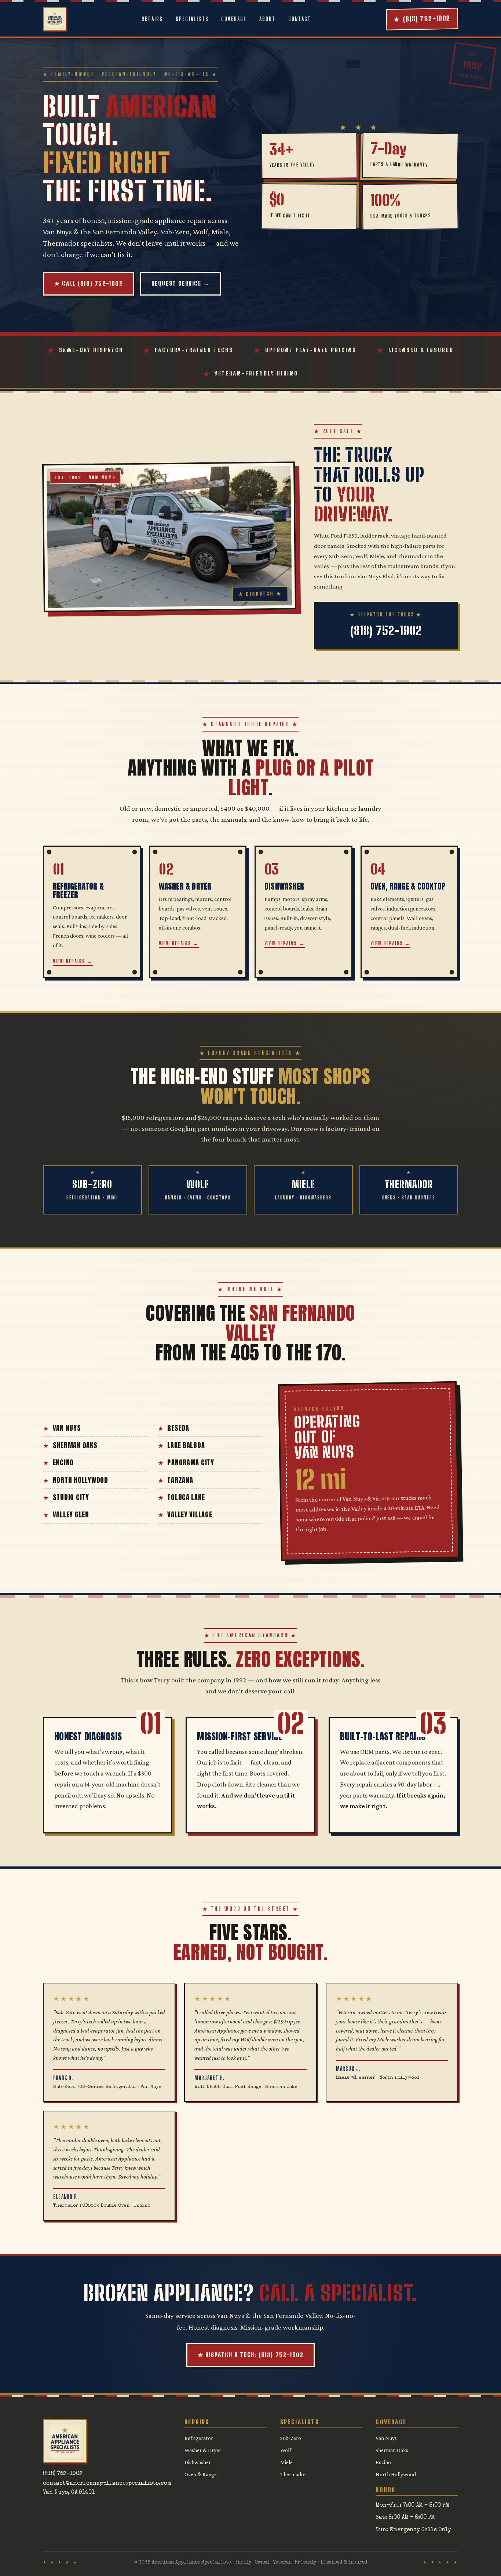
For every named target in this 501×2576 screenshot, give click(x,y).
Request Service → (181, 283)
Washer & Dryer (203, 2450)
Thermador (293, 2474)
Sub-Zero (291, 2438)
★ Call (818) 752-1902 (89, 283)
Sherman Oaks (75, 1445)
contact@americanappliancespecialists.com (107, 2484)
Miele (286, 2462)
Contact (300, 19)
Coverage (234, 19)
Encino (63, 1462)
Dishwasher (198, 2462)
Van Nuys (67, 1428)
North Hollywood (81, 1480)
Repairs (152, 19)
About (268, 19)
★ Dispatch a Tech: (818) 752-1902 (251, 2355)
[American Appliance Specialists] (55, 19)
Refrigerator (199, 2438)
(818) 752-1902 (63, 2474)
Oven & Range (201, 2474)
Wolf (286, 2450)
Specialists (192, 19)
